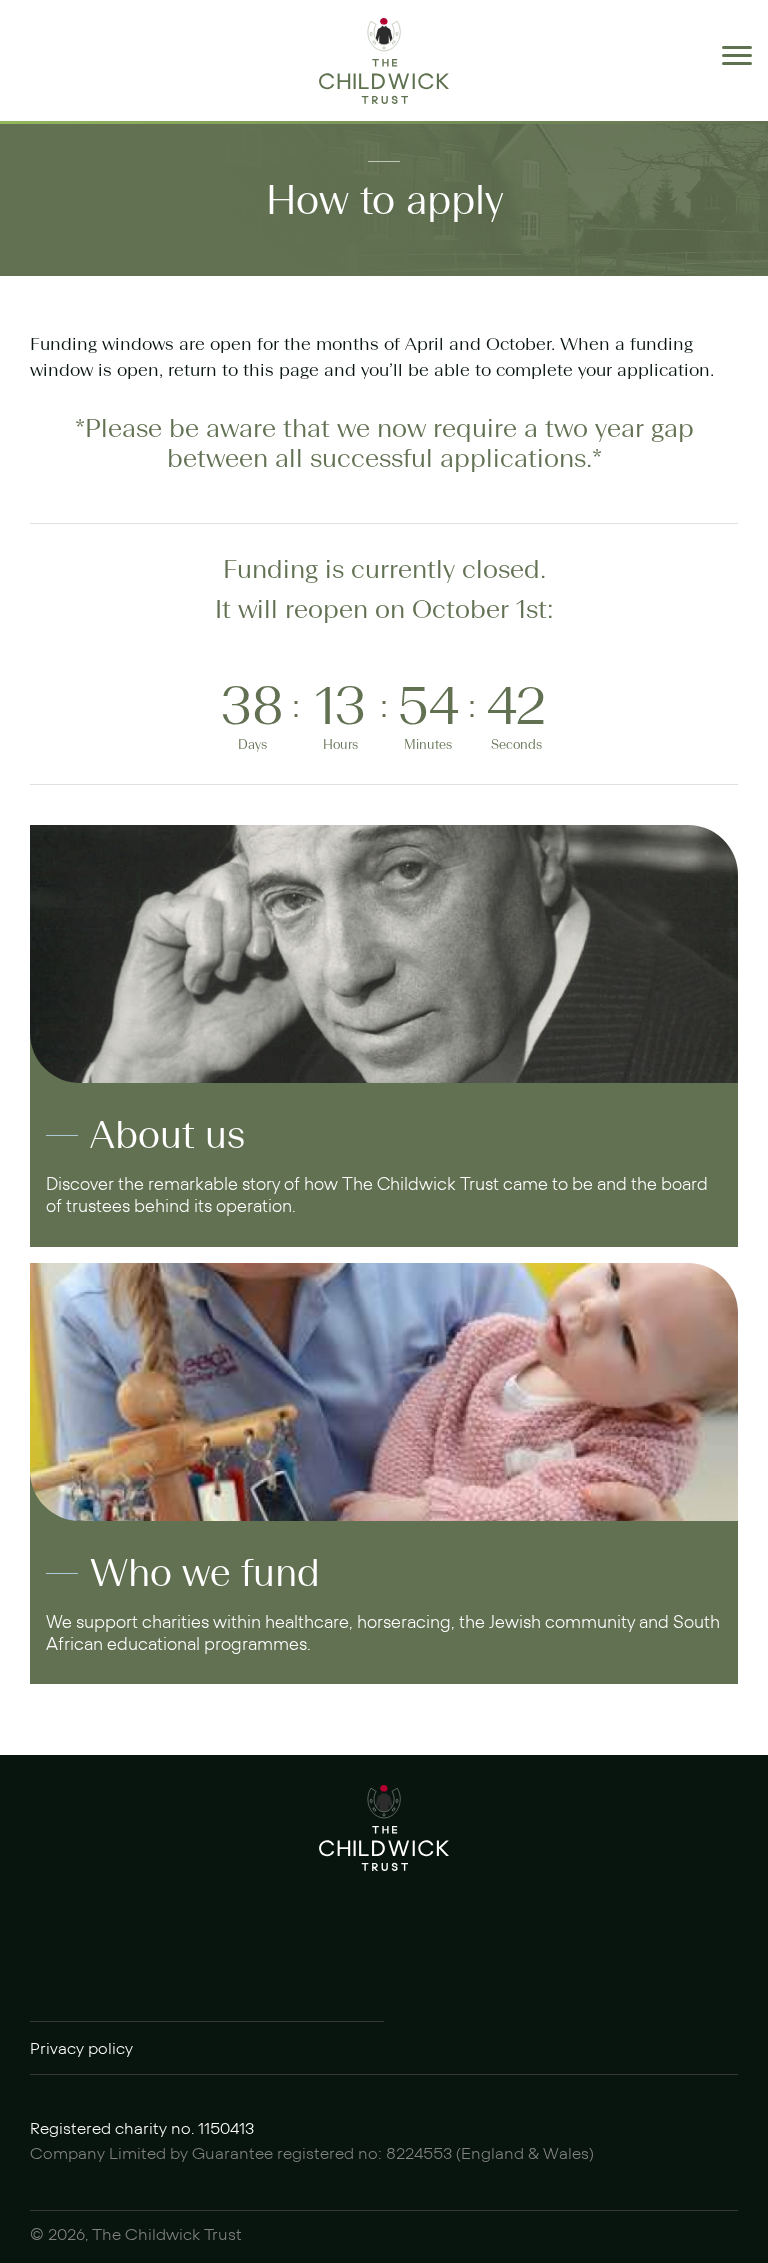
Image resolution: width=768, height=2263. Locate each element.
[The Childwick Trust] (384, 61)
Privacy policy (81, 2049)
